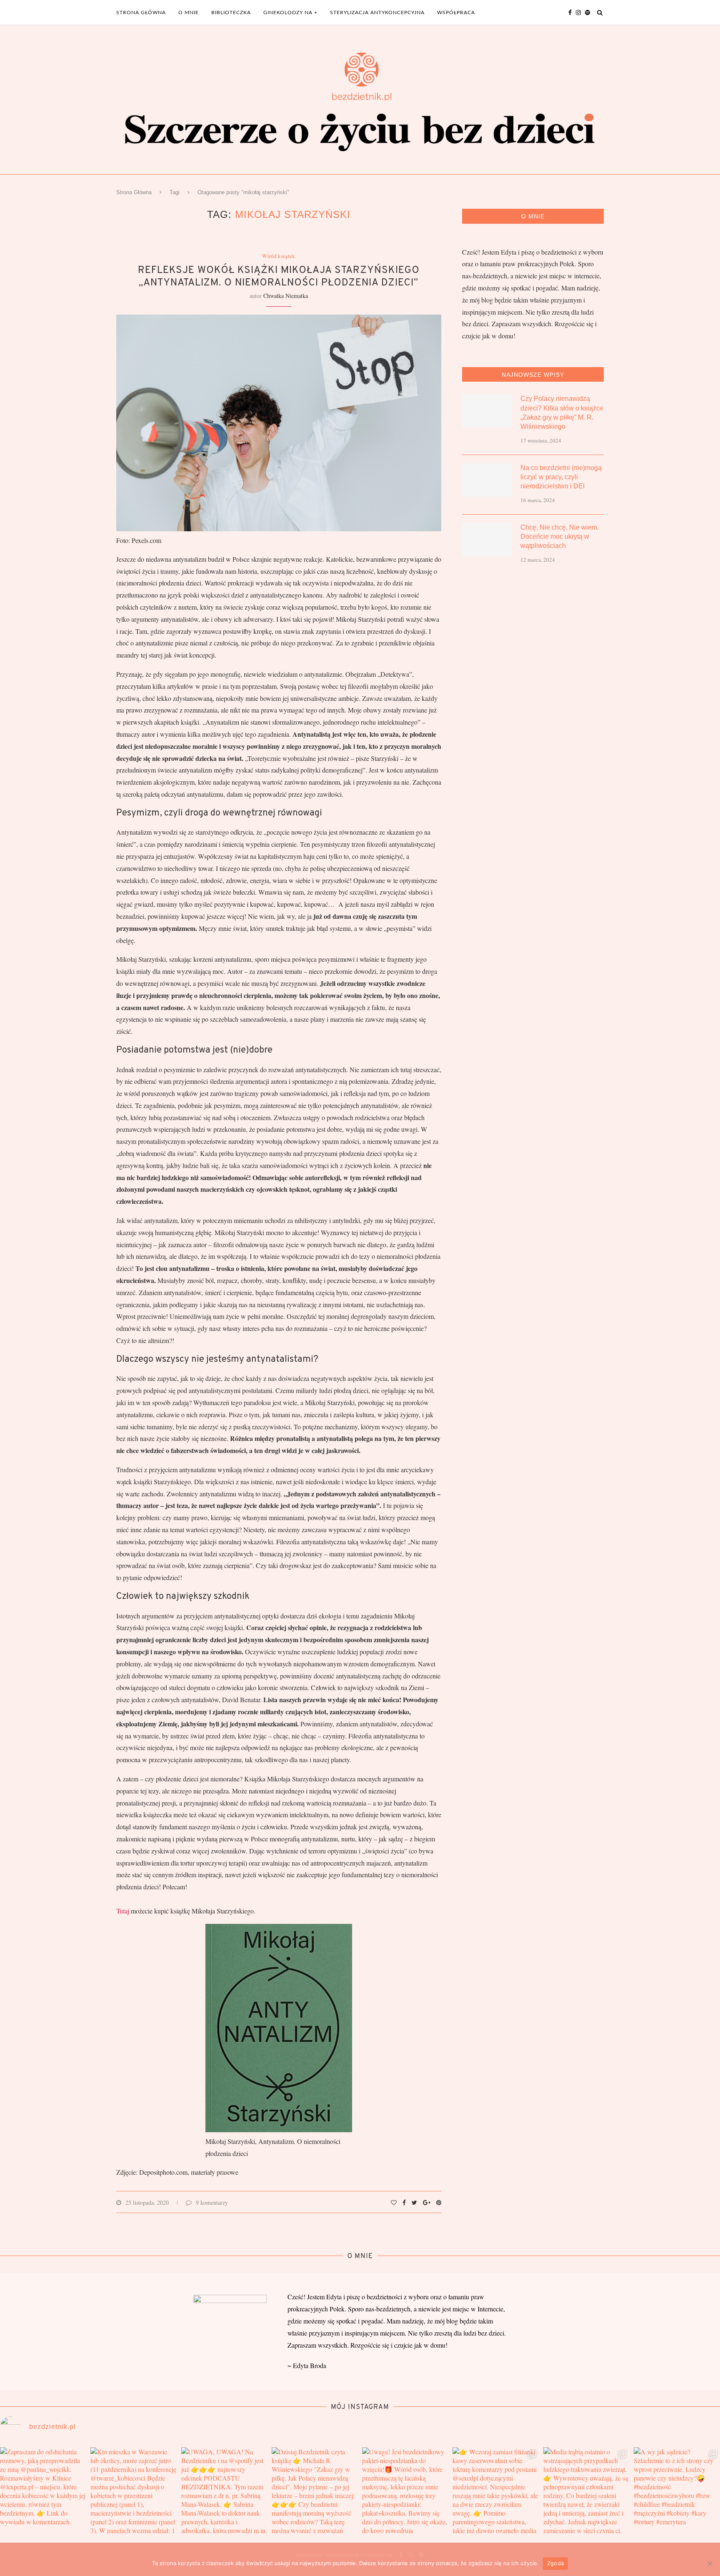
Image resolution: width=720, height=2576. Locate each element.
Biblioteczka (231, 13)
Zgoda (555, 2563)
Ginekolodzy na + (290, 13)
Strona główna (141, 13)
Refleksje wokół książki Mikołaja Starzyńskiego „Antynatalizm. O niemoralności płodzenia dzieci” (279, 277)
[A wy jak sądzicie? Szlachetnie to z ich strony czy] (677, 2490)
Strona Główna (134, 192)
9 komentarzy (212, 2202)
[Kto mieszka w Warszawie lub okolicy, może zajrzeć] (134, 2490)
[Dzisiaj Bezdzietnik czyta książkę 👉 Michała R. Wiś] (315, 2490)
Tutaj (123, 1911)
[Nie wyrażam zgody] (710, 2563)
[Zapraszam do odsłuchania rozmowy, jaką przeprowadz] (43, 2490)
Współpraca (456, 13)
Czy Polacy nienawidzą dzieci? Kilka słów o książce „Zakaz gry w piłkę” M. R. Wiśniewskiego (562, 413)
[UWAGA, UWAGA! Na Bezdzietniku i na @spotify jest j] (224, 2490)
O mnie (189, 13)
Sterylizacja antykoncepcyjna (377, 13)
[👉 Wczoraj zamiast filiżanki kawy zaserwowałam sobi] (496, 2490)
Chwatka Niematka (286, 296)
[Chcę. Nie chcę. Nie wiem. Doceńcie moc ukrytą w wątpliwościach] (487, 540)
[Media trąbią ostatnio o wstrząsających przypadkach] (586, 2490)
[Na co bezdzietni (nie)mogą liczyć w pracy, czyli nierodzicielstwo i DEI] (487, 480)
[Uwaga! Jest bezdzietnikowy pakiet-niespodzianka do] (405, 2490)
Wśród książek (279, 256)
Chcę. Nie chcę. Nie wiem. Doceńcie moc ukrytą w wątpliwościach (560, 537)
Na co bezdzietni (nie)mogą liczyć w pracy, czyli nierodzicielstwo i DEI (561, 477)
